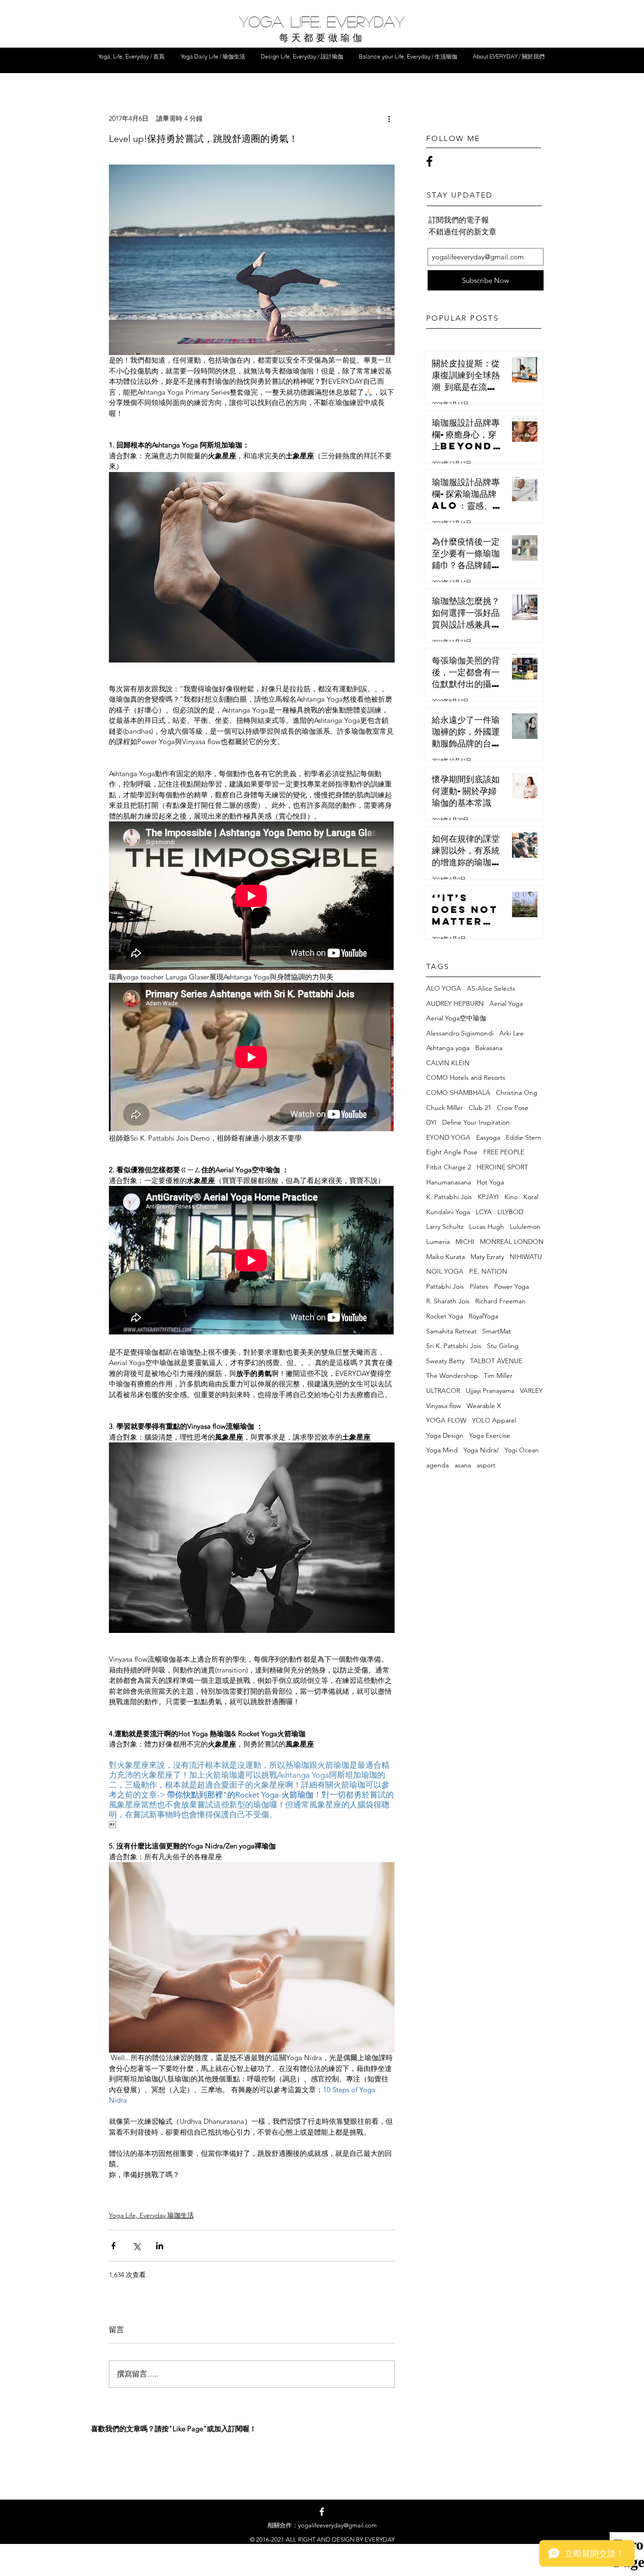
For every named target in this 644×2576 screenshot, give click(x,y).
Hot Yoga (490, 1182)
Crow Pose (513, 1108)
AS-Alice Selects (491, 988)
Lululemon (525, 1226)
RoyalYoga (483, 1316)
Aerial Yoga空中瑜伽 (456, 1018)
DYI (431, 1122)
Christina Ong (517, 1093)
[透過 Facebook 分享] (113, 2246)
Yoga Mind (442, 1450)
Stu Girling (503, 1346)
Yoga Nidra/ (481, 1450)
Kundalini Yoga (448, 1212)
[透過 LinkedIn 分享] (160, 2246)
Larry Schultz (445, 1226)
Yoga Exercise (490, 1435)
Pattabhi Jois (445, 1286)
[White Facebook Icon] (322, 2512)
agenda (438, 1465)
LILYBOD (510, 1212)
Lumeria (438, 1242)
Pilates (479, 1286)
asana (463, 1465)
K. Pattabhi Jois (449, 1197)
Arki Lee (512, 1033)
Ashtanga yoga (448, 1048)
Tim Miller (498, 1375)
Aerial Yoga (506, 1003)
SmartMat (497, 1331)
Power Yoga (512, 1286)
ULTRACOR (443, 1391)
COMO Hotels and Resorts (466, 1077)
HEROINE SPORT (502, 1167)
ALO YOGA (444, 988)
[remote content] (252, 897)
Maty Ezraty (487, 1257)
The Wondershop (452, 1375)
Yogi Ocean (522, 1450)
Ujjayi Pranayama (490, 1391)
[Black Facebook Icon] (429, 161)
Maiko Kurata (446, 1257)
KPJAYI (488, 1197)
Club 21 (480, 1108)
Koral (531, 1197)
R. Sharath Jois (448, 1301)
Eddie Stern (524, 1137)
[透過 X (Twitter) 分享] (136, 2246)
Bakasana (489, 1048)
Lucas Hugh (487, 1226)
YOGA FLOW (446, 1420)
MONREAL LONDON (512, 1242)
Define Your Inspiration (476, 1122)
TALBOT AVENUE (496, 1361)
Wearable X (484, 1406)
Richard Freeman (500, 1301)
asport (486, 1465)
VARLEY (531, 1391)
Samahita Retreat (451, 1331)
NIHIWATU (526, 1257)
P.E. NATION (488, 1271)
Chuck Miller (445, 1108)
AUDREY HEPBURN (455, 1003)
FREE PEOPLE (504, 1152)
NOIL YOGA (445, 1271)
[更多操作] (389, 119)
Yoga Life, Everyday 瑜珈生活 (151, 2215)
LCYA (484, 1212)
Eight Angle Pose (452, 1152)
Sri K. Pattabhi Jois (454, 1346)
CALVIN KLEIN (448, 1063)
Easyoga (488, 1137)
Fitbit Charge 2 (449, 1167)
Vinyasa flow (444, 1406)
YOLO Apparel (494, 1420)
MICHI (465, 1242)
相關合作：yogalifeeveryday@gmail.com (322, 2525)
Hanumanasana (449, 1182)
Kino (511, 1197)
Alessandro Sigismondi (460, 1033)
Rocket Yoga (445, 1316)
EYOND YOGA (448, 1137)
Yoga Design (445, 1435)
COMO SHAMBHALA (458, 1093)
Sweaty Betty (445, 1361)
